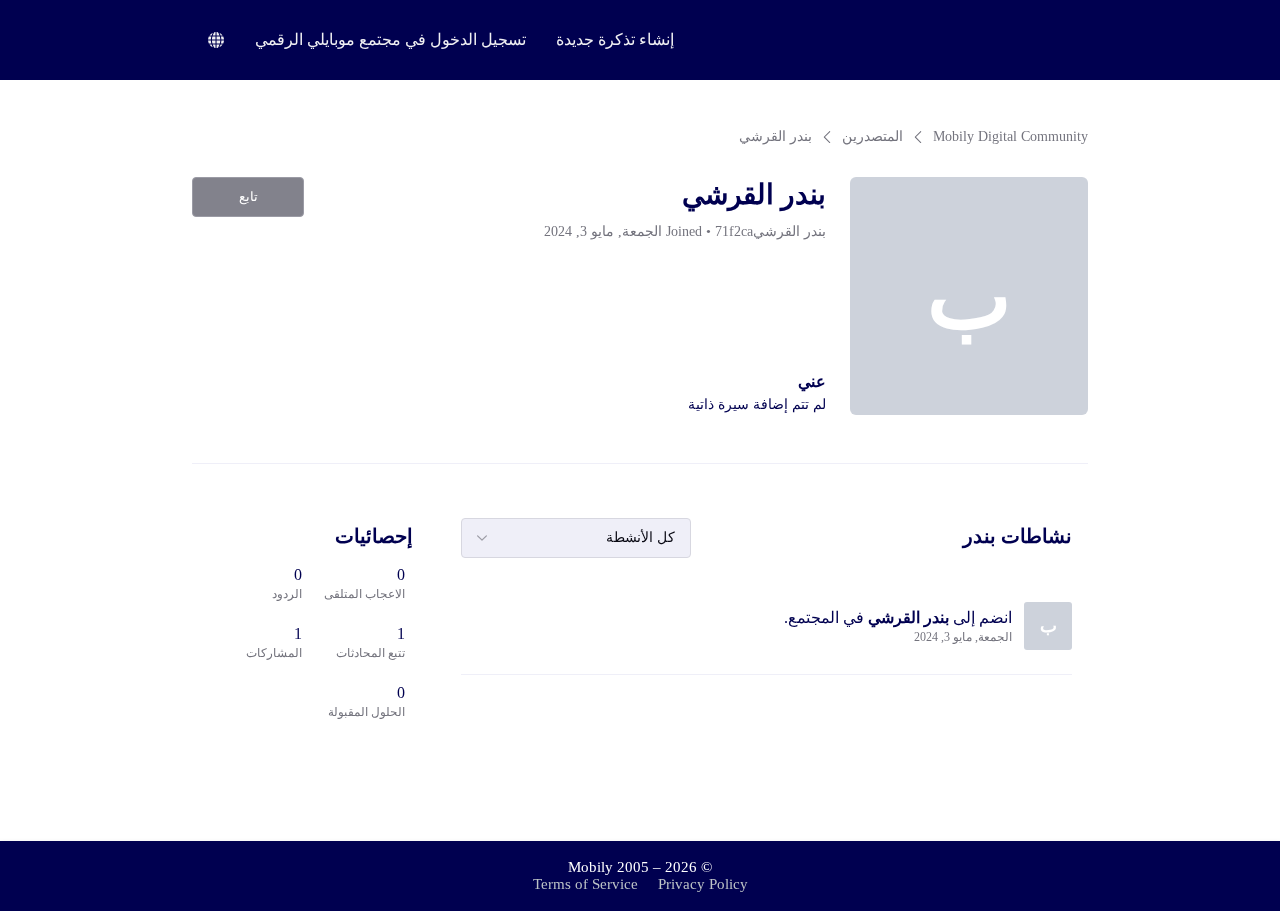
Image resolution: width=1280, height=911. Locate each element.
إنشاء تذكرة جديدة (615, 39)
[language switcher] (216, 40)
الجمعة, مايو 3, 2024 (963, 637)
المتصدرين (872, 136)
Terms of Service (585, 884)
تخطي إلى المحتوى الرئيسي (94, 14)
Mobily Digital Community (1010, 136)
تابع (248, 196)
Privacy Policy (703, 884)
